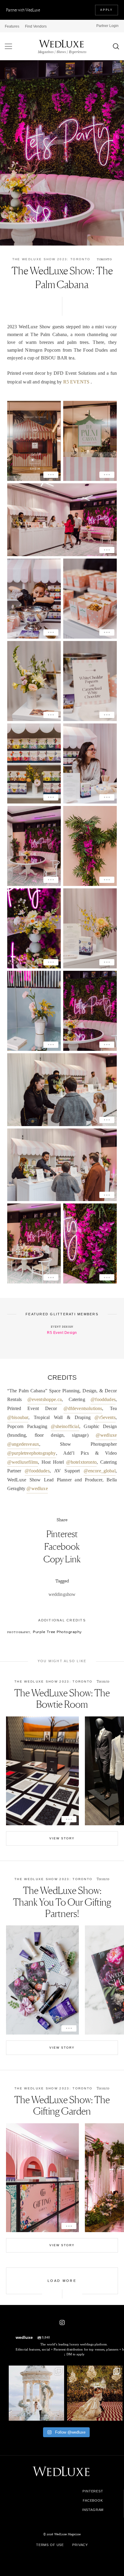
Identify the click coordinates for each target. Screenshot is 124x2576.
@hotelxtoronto (81, 1462)
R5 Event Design (62, 1333)
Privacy (80, 2545)
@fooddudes (103, 1399)
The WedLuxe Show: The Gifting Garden (62, 2105)
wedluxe (36, 2371)
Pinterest (62, 1534)
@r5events (105, 1417)
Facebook (62, 1546)
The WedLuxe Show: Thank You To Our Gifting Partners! (62, 1902)
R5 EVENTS (76, 382)
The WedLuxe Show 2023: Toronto (51, 259)
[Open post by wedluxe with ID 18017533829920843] (36, 2393)
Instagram (93, 2510)
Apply (107, 10)
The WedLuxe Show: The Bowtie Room (62, 1699)
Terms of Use (50, 2545)
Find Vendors (36, 26)
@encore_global (100, 1471)
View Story (62, 1838)
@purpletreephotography (32, 1453)
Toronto (104, 259)
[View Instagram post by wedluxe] (59, 2415)
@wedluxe (106, 1435)
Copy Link (62, 1559)
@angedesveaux (23, 1444)
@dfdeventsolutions (83, 1408)
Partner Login (107, 26)
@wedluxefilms (23, 1462)
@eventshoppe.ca (45, 1399)
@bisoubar (18, 1417)
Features (12, 26)
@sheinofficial (65, 1426)
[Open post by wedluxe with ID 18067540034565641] (95, 2393)
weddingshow (62, 1594)
